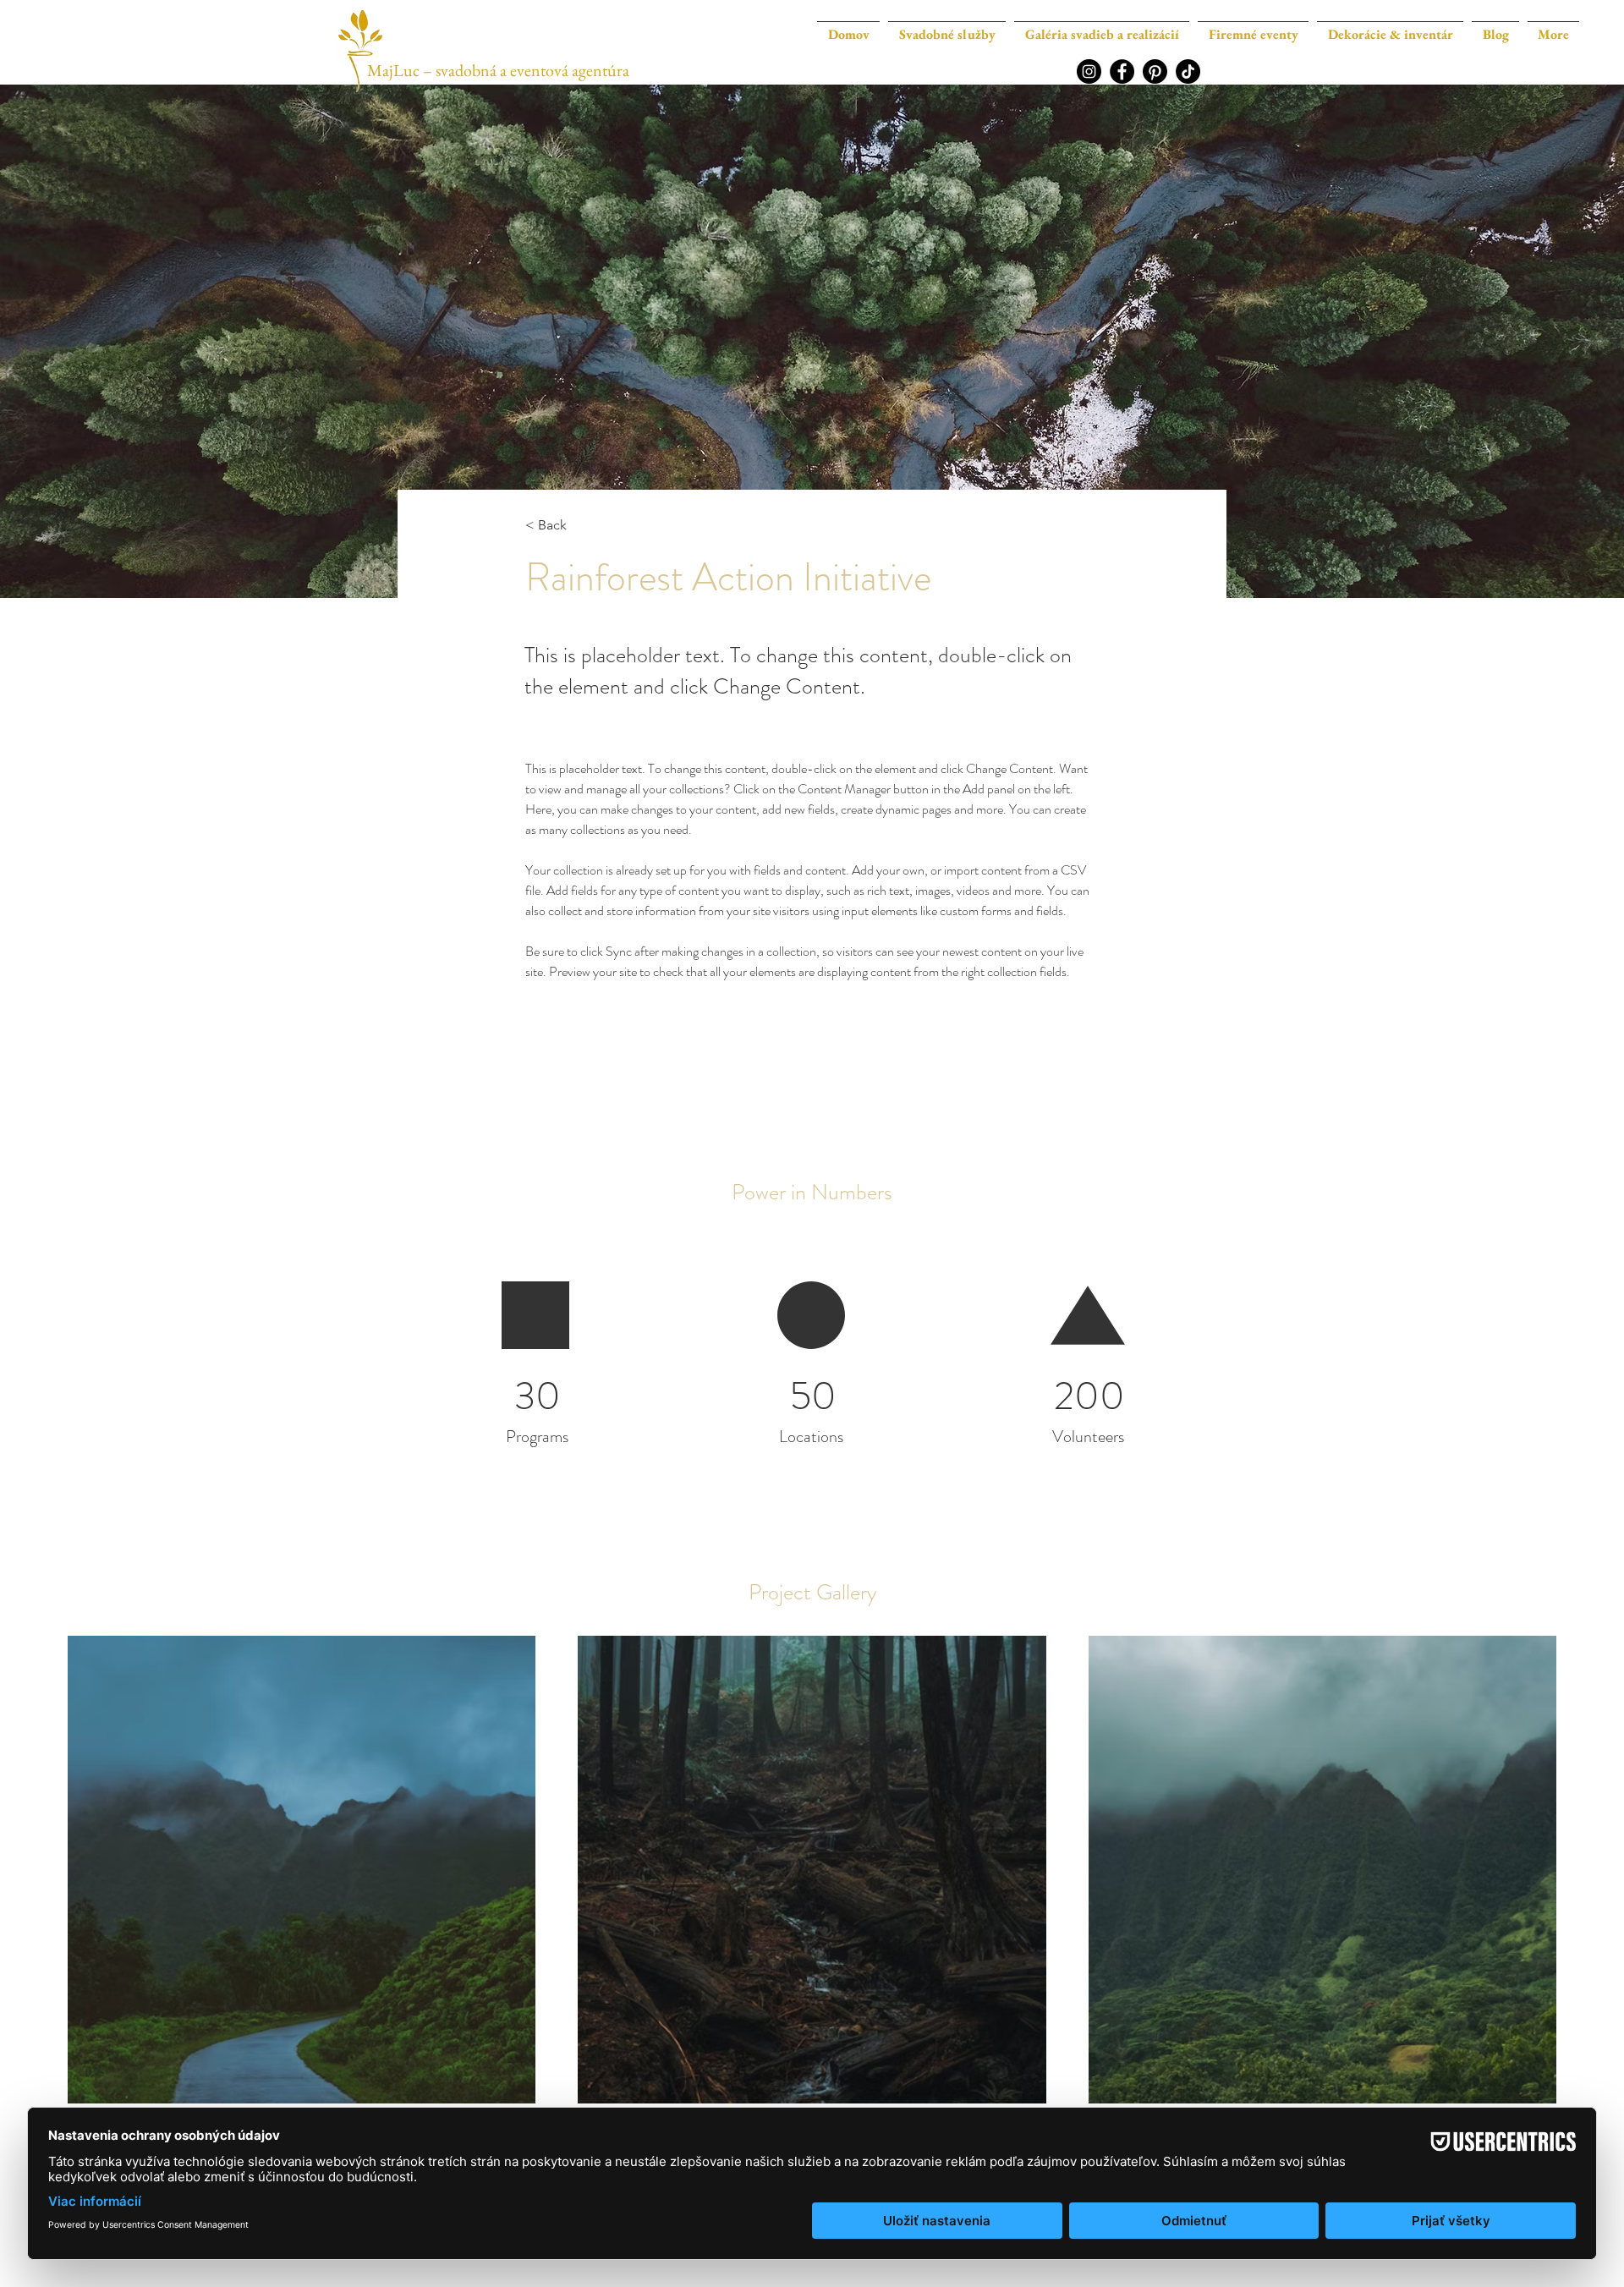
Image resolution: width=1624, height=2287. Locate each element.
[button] (1102, 27)
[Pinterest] (1155, 71)
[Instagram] (1089, 71)
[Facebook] (1122, 71)
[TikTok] (1188, 71)
